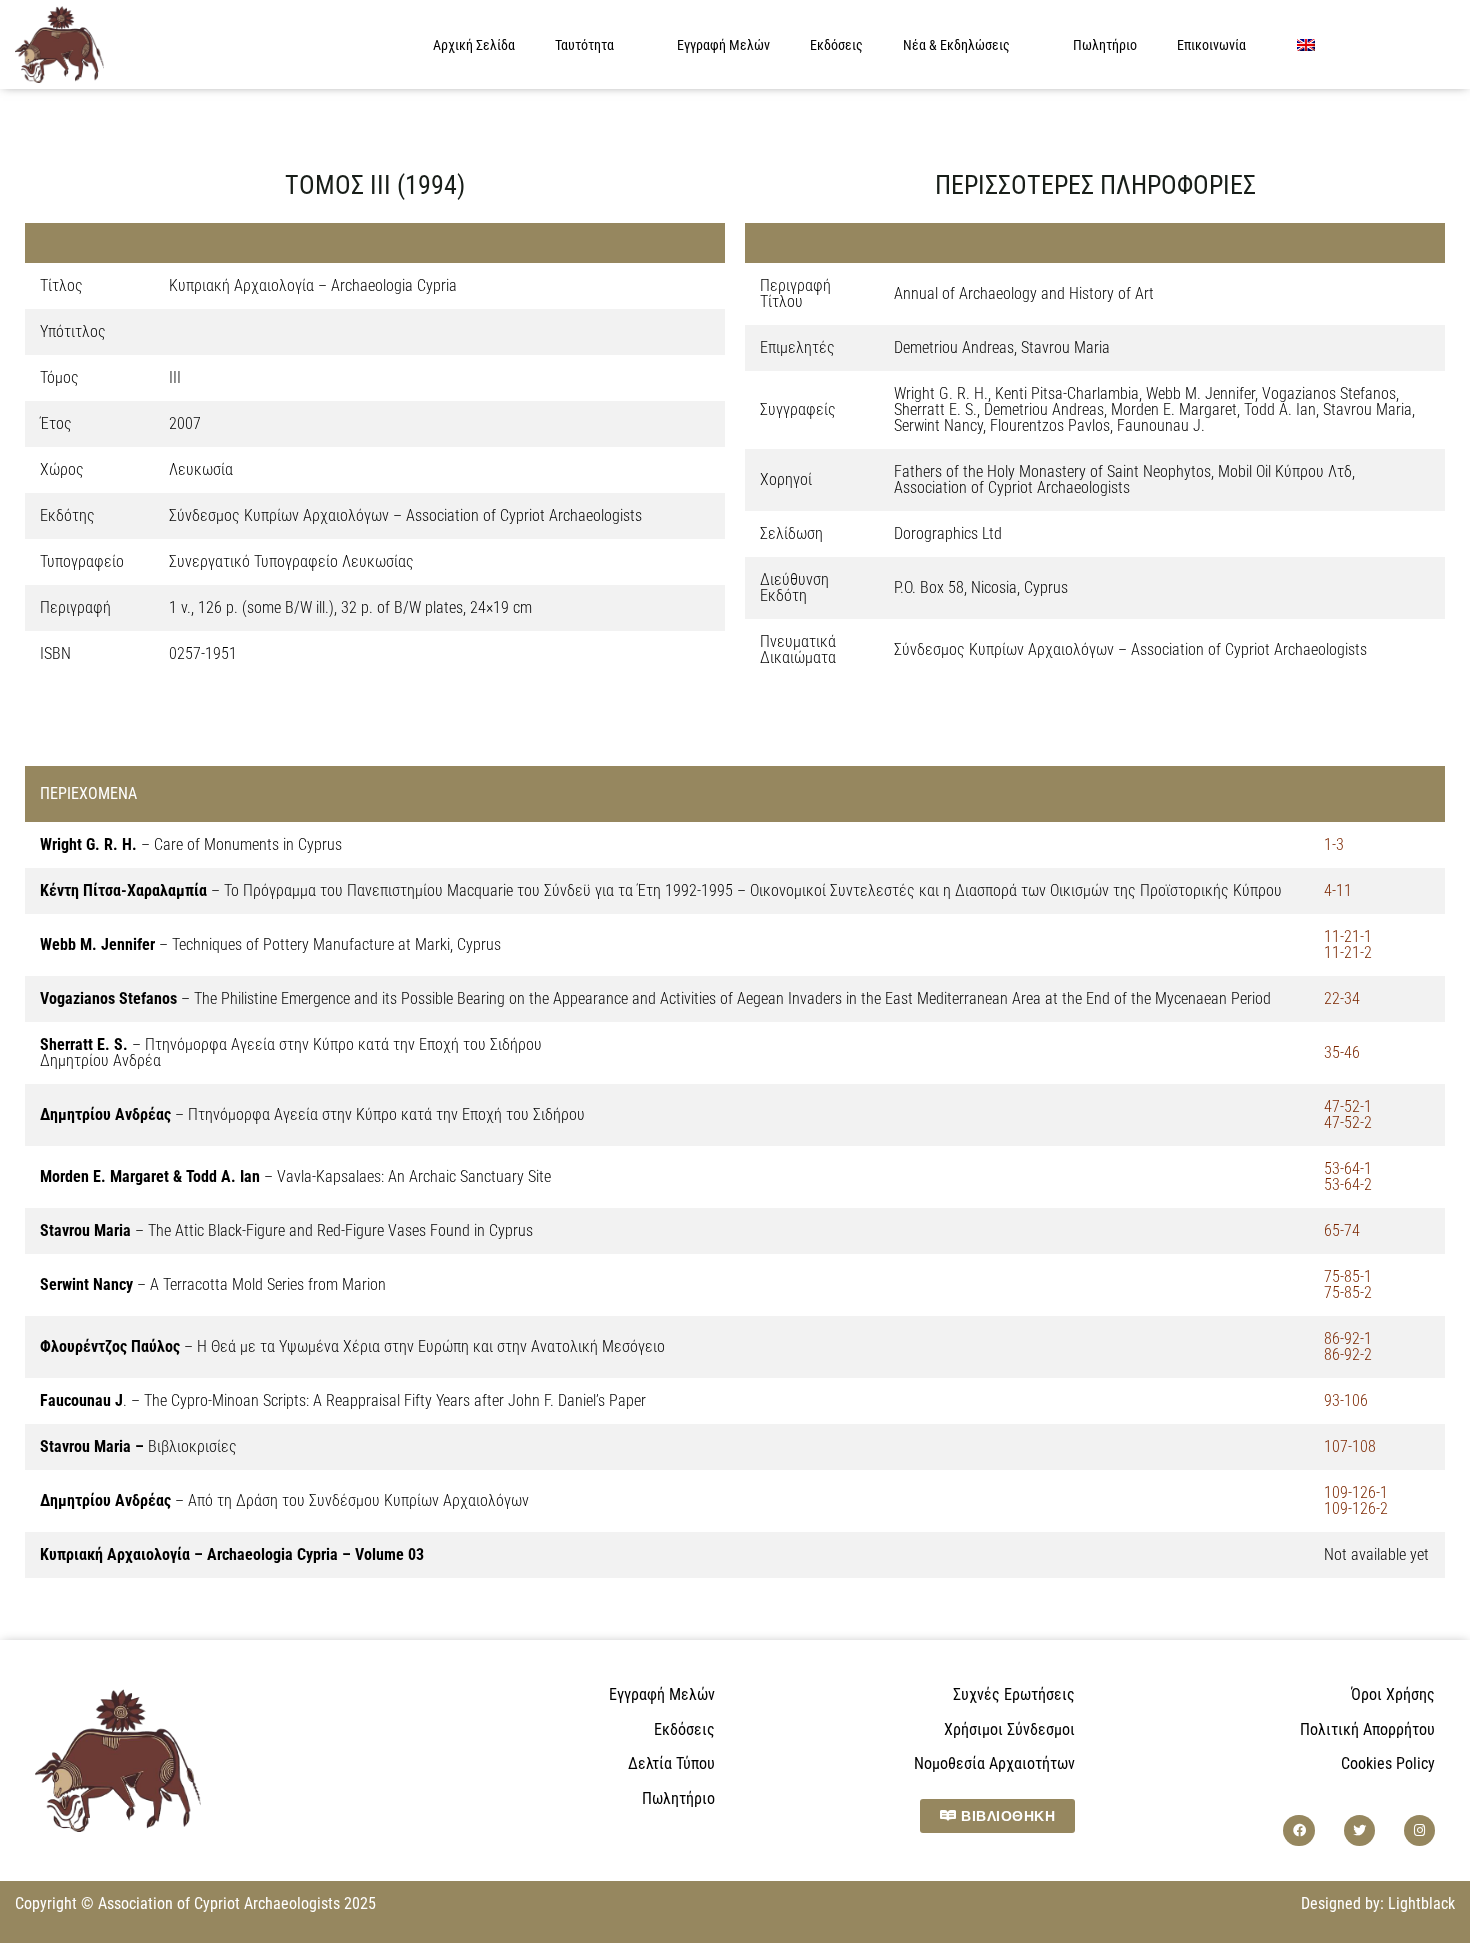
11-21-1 (1348, 936)
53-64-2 (1348, 1184)
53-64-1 (1348, 1168)
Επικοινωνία (1211, 45)
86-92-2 (1348, 1354)
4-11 (1338, 890)
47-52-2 (1348, 1122)
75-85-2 (1348, 1292)
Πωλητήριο (1105, 45)
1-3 (1334, 844)
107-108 (1350, 1446)
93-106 (1346, 1400)
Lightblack (1421, 1903)
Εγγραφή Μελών (723, 45)
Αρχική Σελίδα (474, 45)
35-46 (1342, 1052)
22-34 (1342, 998)
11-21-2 (1348, 952)
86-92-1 (1348, 1338)
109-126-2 (1356, 1508)
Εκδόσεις (836, 45)
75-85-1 (1348, 1276)
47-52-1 (1348, 1106)
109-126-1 (1356, 1492)
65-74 (1342, 1230)
